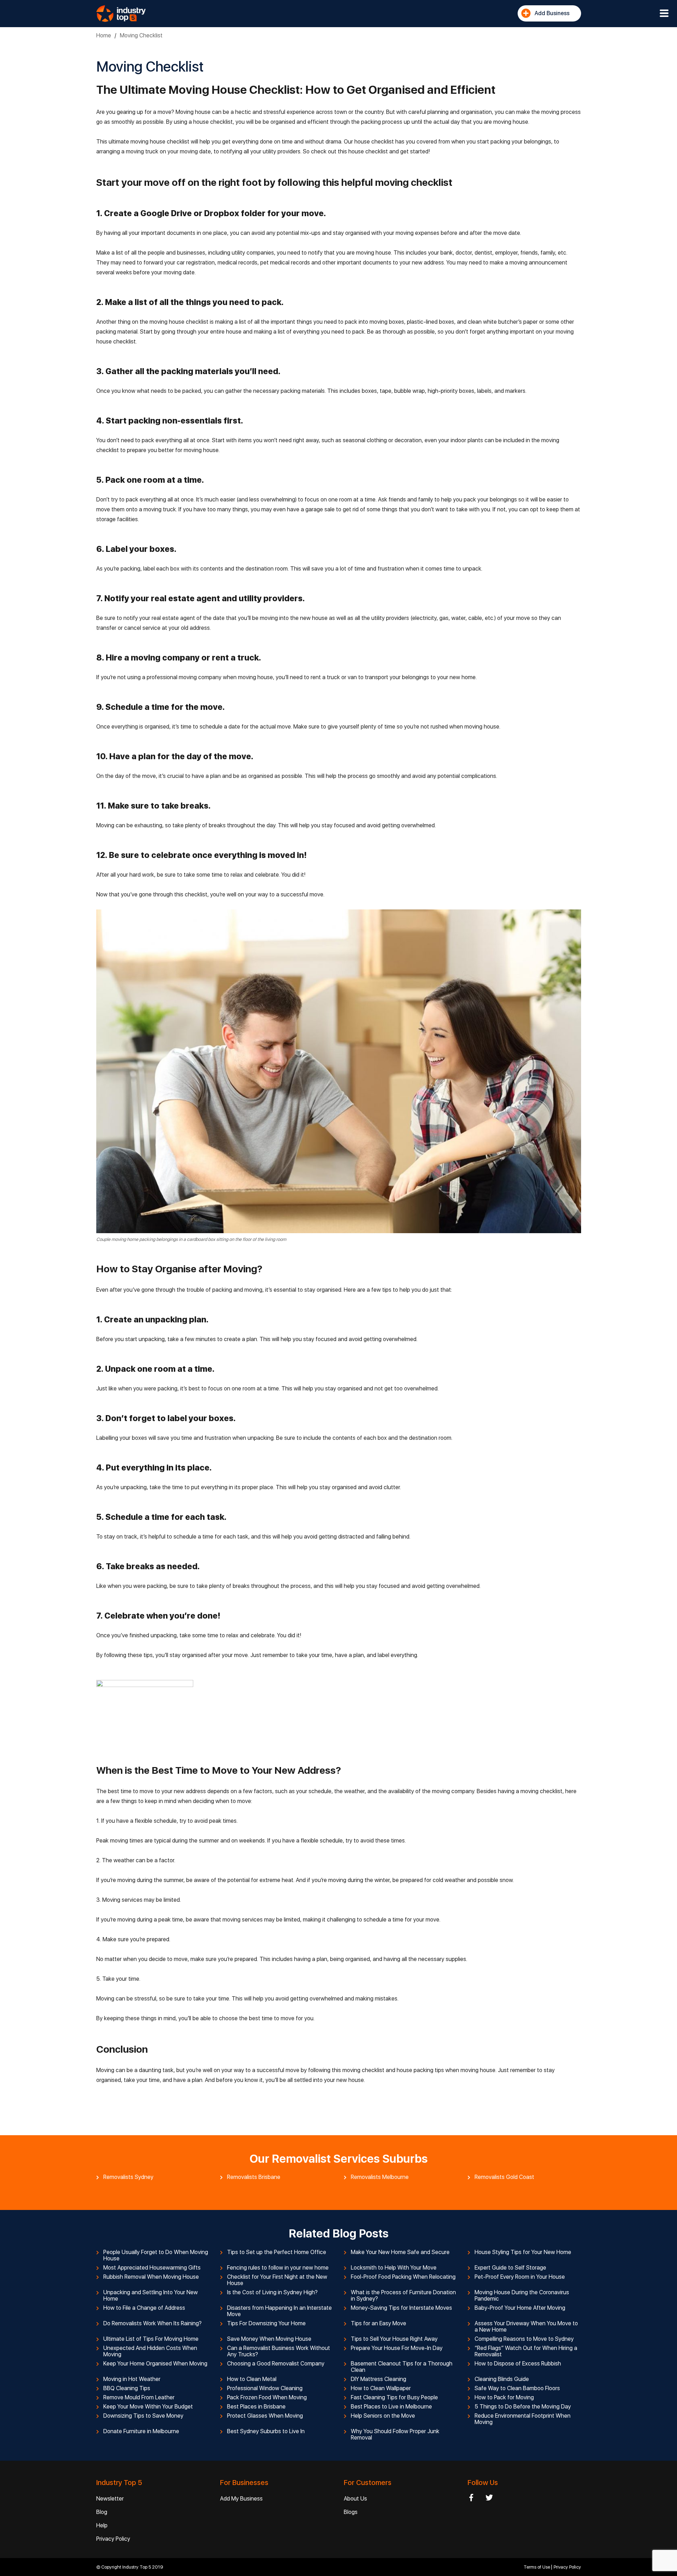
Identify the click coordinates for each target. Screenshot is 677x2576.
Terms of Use (537, 2567)
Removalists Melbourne (380, 2177)
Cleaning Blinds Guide (502, 2379)
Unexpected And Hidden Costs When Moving (150, 2351)
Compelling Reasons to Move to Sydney (524, 2339)
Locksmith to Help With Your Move (394, 2268)
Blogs (351, 2512)
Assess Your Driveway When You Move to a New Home (526, 2327)
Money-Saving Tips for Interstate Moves (401, 2308)
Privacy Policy (113, 2539)
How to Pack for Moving (504, 2398)
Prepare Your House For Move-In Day (397, 2348)
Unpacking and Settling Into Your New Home (151, 2296)
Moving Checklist (141, 35)
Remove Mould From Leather (139, 2398)
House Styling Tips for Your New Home (523, 2252)
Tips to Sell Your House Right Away (394, 2339)
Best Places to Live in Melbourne (391, 2407)
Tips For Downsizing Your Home (266, 2324)
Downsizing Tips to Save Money (143, 2416)
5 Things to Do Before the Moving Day (523, 2407)
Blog (102, 2512)
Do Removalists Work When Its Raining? (153, 2324)
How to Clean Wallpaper (381, 2388)
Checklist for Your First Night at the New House (277, 2280)
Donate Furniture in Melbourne (141, 2431)
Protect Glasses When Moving (265, 2416)
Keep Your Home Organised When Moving (155, 2364)
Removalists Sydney (128, 2177)
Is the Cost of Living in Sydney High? (272, 2292)
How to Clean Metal (252, 2379)
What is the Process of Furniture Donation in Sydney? (403, 2296)
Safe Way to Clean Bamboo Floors (517, 2388)
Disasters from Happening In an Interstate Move (279, 2311)
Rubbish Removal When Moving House (151, 2277)
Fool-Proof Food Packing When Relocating (403, 2277)
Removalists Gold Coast (504, 2177)
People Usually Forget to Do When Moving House (156, 2255)
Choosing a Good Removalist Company (276, 2364)
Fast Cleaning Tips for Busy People (394, 2398)
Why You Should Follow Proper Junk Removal (395, 2435)
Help (102, 2525)
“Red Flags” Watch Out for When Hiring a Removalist (526, 2351)
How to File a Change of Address (144, 2308)
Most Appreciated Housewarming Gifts (152, 2268)
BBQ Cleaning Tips (127, 2388)
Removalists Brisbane (254, 2177)
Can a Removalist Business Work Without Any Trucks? (279, 2351)
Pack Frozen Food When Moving (267, 2398)
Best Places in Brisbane (256, 2407)
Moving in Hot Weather (132, 2379)
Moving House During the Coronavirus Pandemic (522, 2296)
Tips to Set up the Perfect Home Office (277, 2252)
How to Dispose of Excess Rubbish (518, 2364)
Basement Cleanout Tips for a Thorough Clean (402, 2367)
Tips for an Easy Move (379, 2324)
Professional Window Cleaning (265, 2388)
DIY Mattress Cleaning (379, 2379)
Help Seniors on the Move (383, 2416)
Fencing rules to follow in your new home (278, 2268)
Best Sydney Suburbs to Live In (266, 2431)
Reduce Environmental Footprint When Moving (523, 2419)
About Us (355, 2499)
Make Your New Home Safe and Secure (400, 2252)
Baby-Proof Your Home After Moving (520, 2308)
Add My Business (241, 2499)
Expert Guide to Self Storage (510, 2268)
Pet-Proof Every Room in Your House (520, 2277)
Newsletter (110, 2499)
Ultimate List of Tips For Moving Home (151, 2339)
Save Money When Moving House (269, 2339)
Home (104, 35)
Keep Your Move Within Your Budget (148, 2407)
